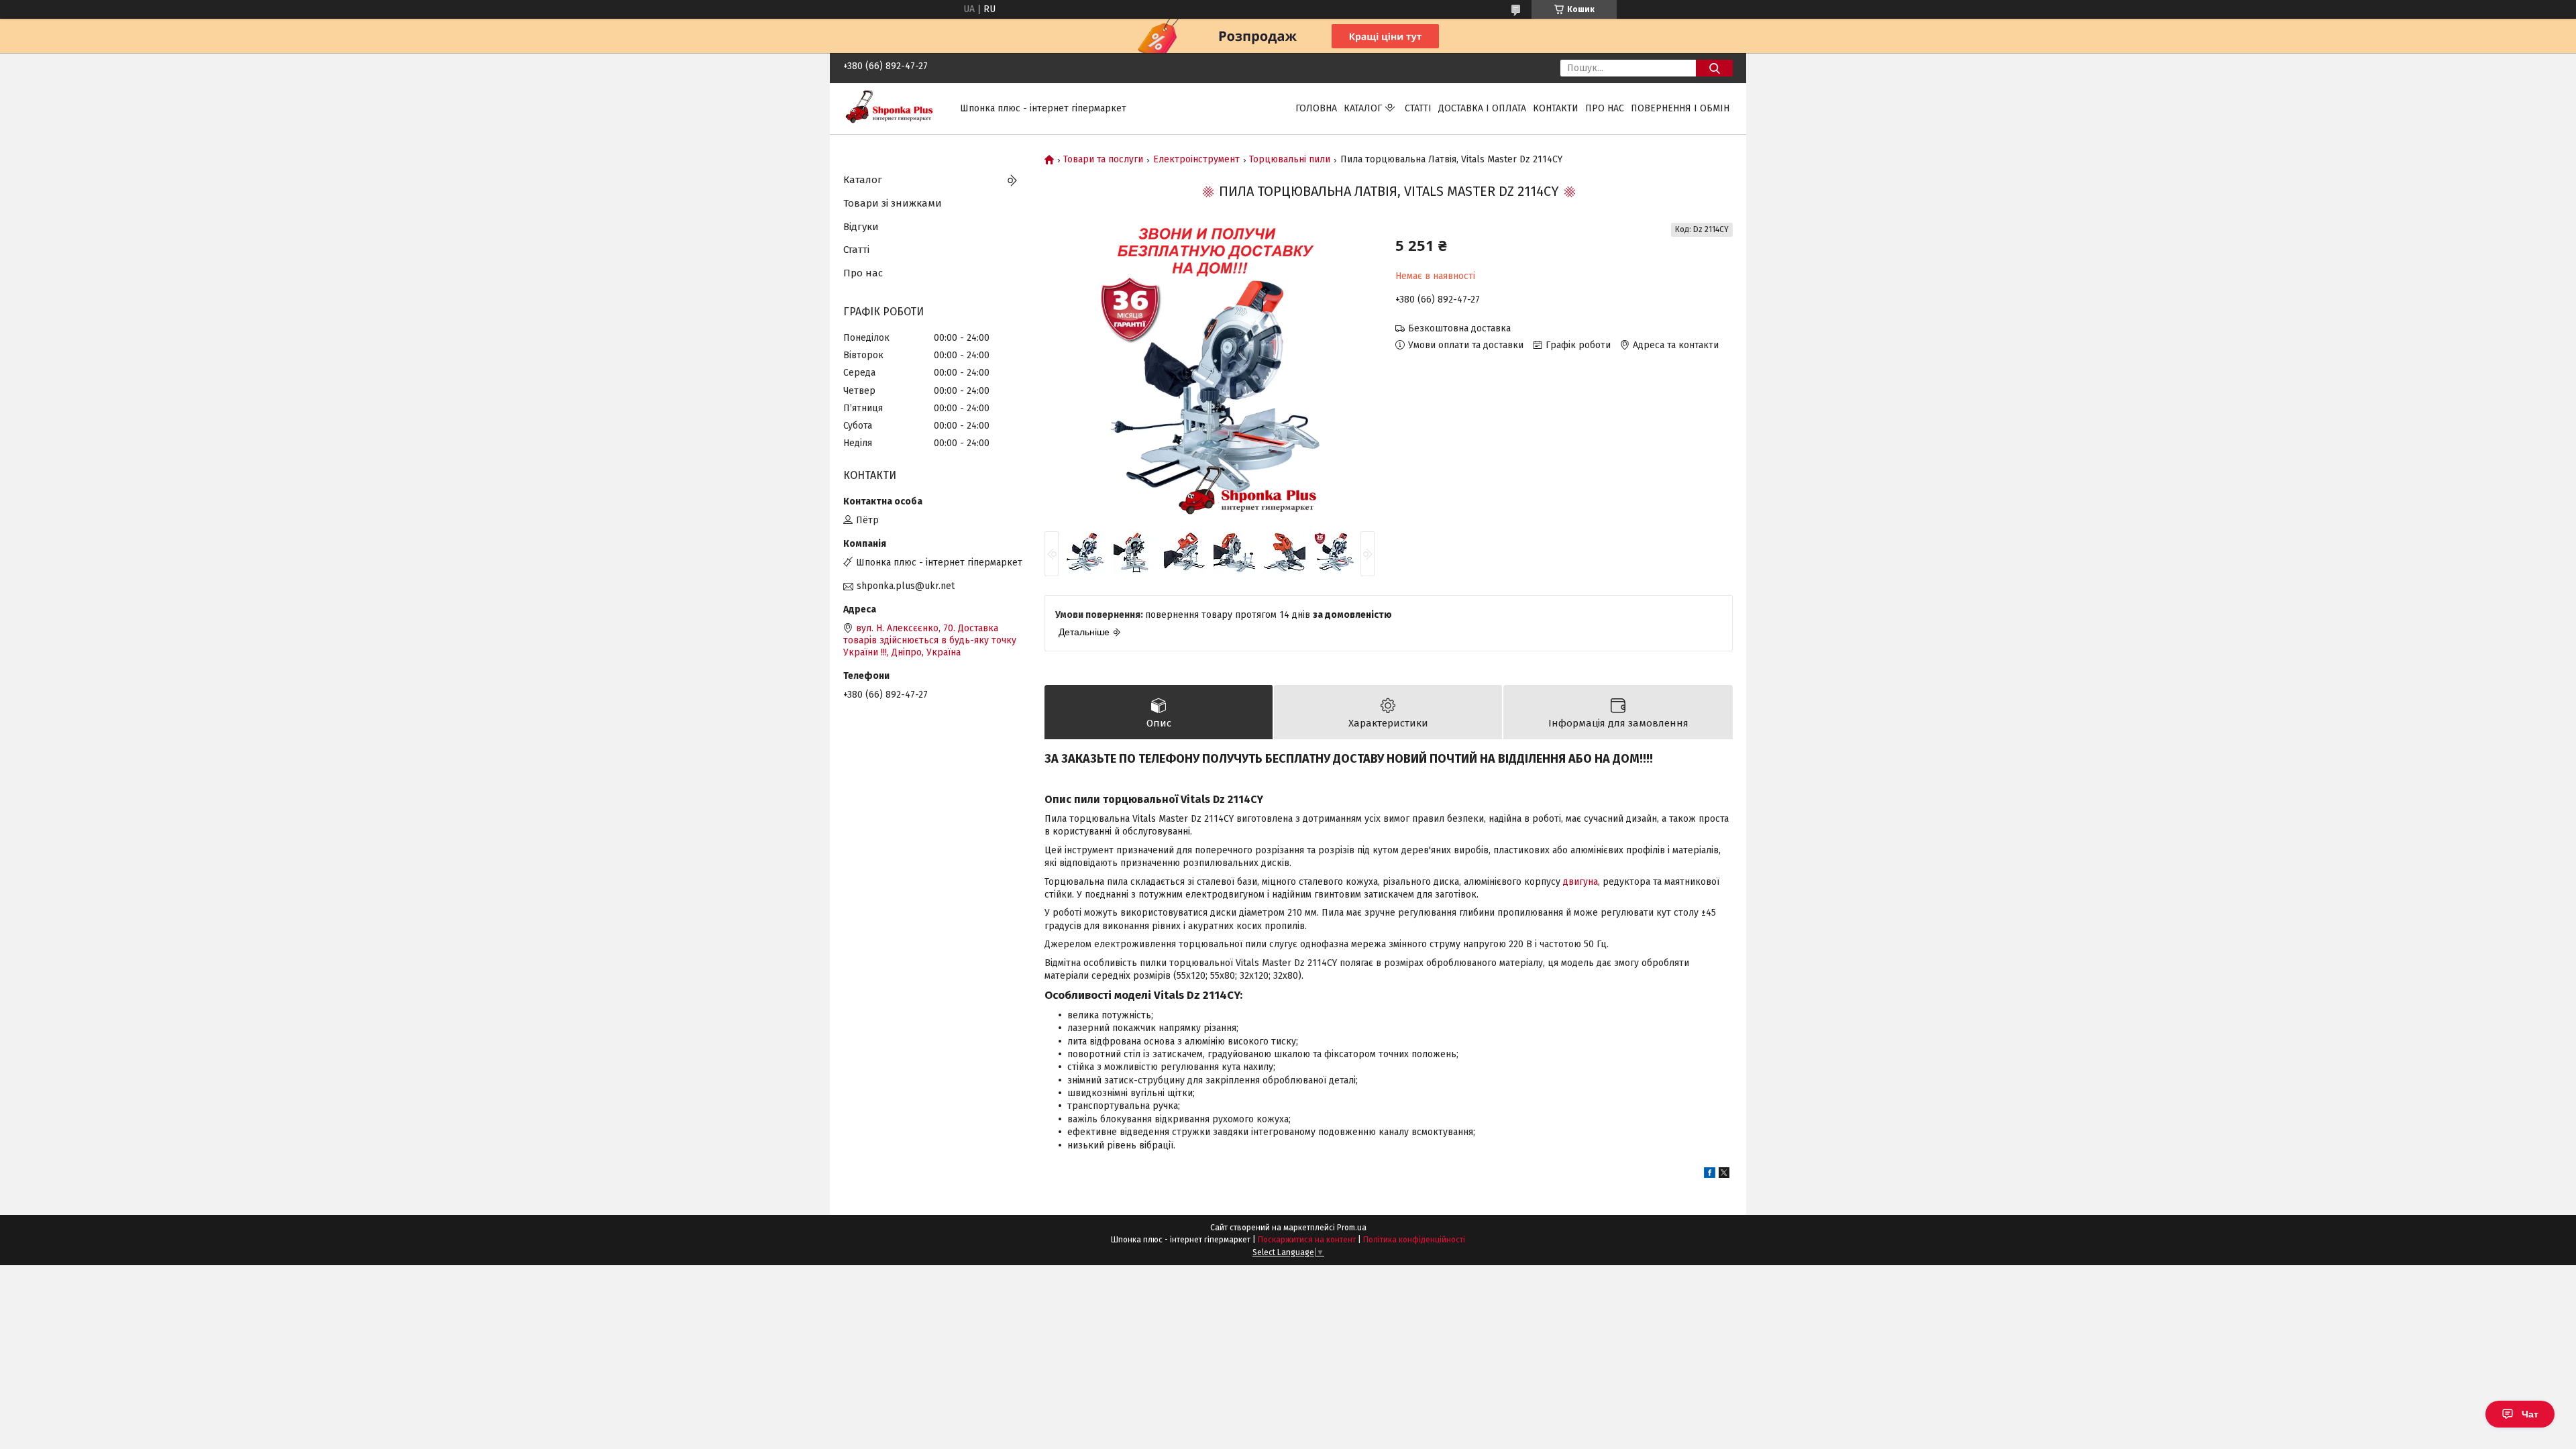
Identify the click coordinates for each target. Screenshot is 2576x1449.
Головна (1316, 108)
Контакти (1556, 108)
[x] (1724, 1175)
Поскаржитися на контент (1307, 1240)
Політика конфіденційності (1414, 1240)
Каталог (1363, 108)
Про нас (1605, 108)
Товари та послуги (1103, 160)
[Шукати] (1714, 68)
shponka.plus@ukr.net (906, 586)
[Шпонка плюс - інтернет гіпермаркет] (894, 108)
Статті (1418, 108)
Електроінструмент (1196, 160)
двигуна (1580, 882)
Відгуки (861, 227)
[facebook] (1710, 1175)
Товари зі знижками (893, 203)
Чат (2530, 1414)
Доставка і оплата (1482, 108)
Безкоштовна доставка (1459, 328)
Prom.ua (1352, 1228)
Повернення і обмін (1680, 108)
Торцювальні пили (1290, 160)
